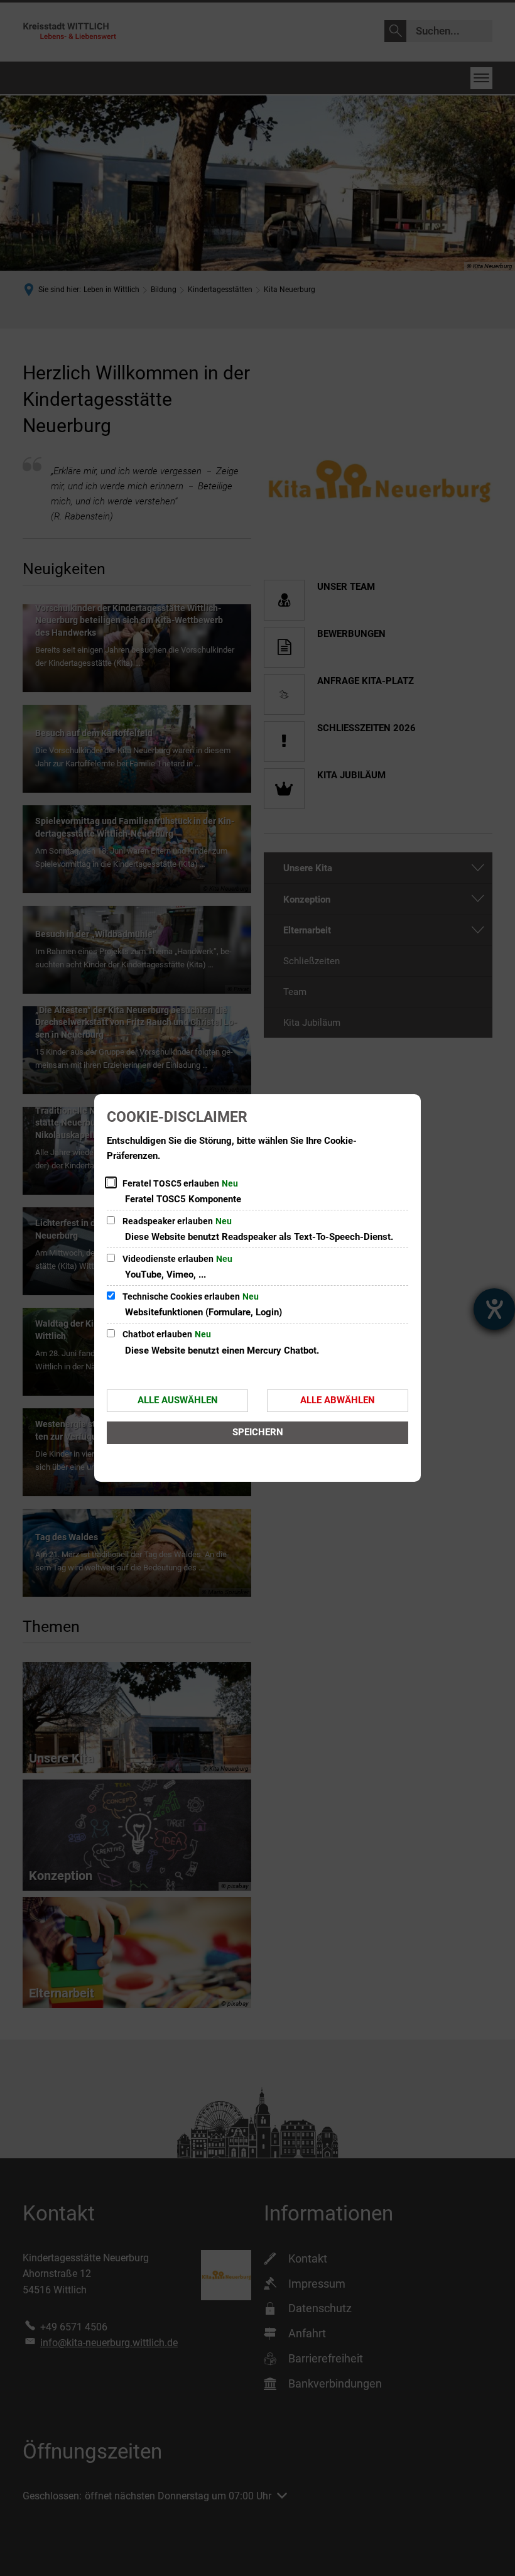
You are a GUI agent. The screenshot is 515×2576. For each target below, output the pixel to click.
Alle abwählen (338, 1400)
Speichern (258, 1432)
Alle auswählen (178, 1400)
